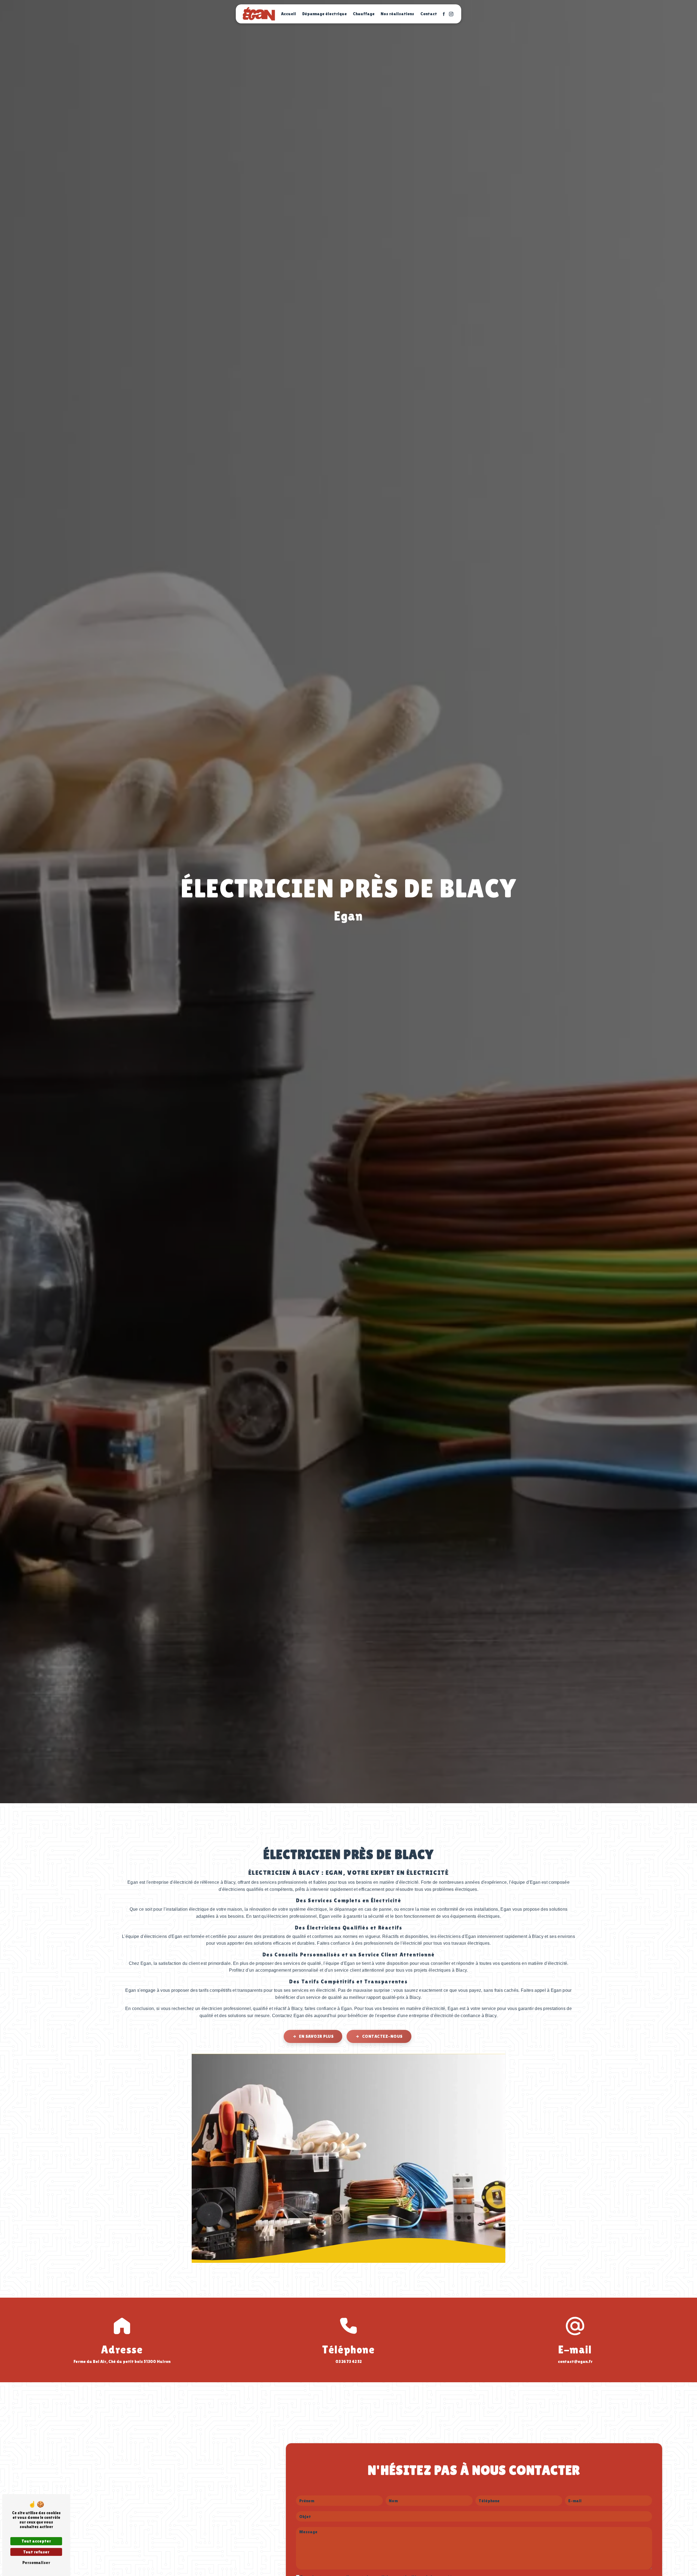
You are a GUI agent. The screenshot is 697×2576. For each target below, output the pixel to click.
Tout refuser (36, 2552)
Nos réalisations (397, 14)
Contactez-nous (382, 2036)
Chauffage (364, 14)
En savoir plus (316, 2036)
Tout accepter (36, 2541)
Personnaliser (36, 2563)
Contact (429, 14)
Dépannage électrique (325, 14)
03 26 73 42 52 (348, 2361)
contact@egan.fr (575, 2361)
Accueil (288, 14)
